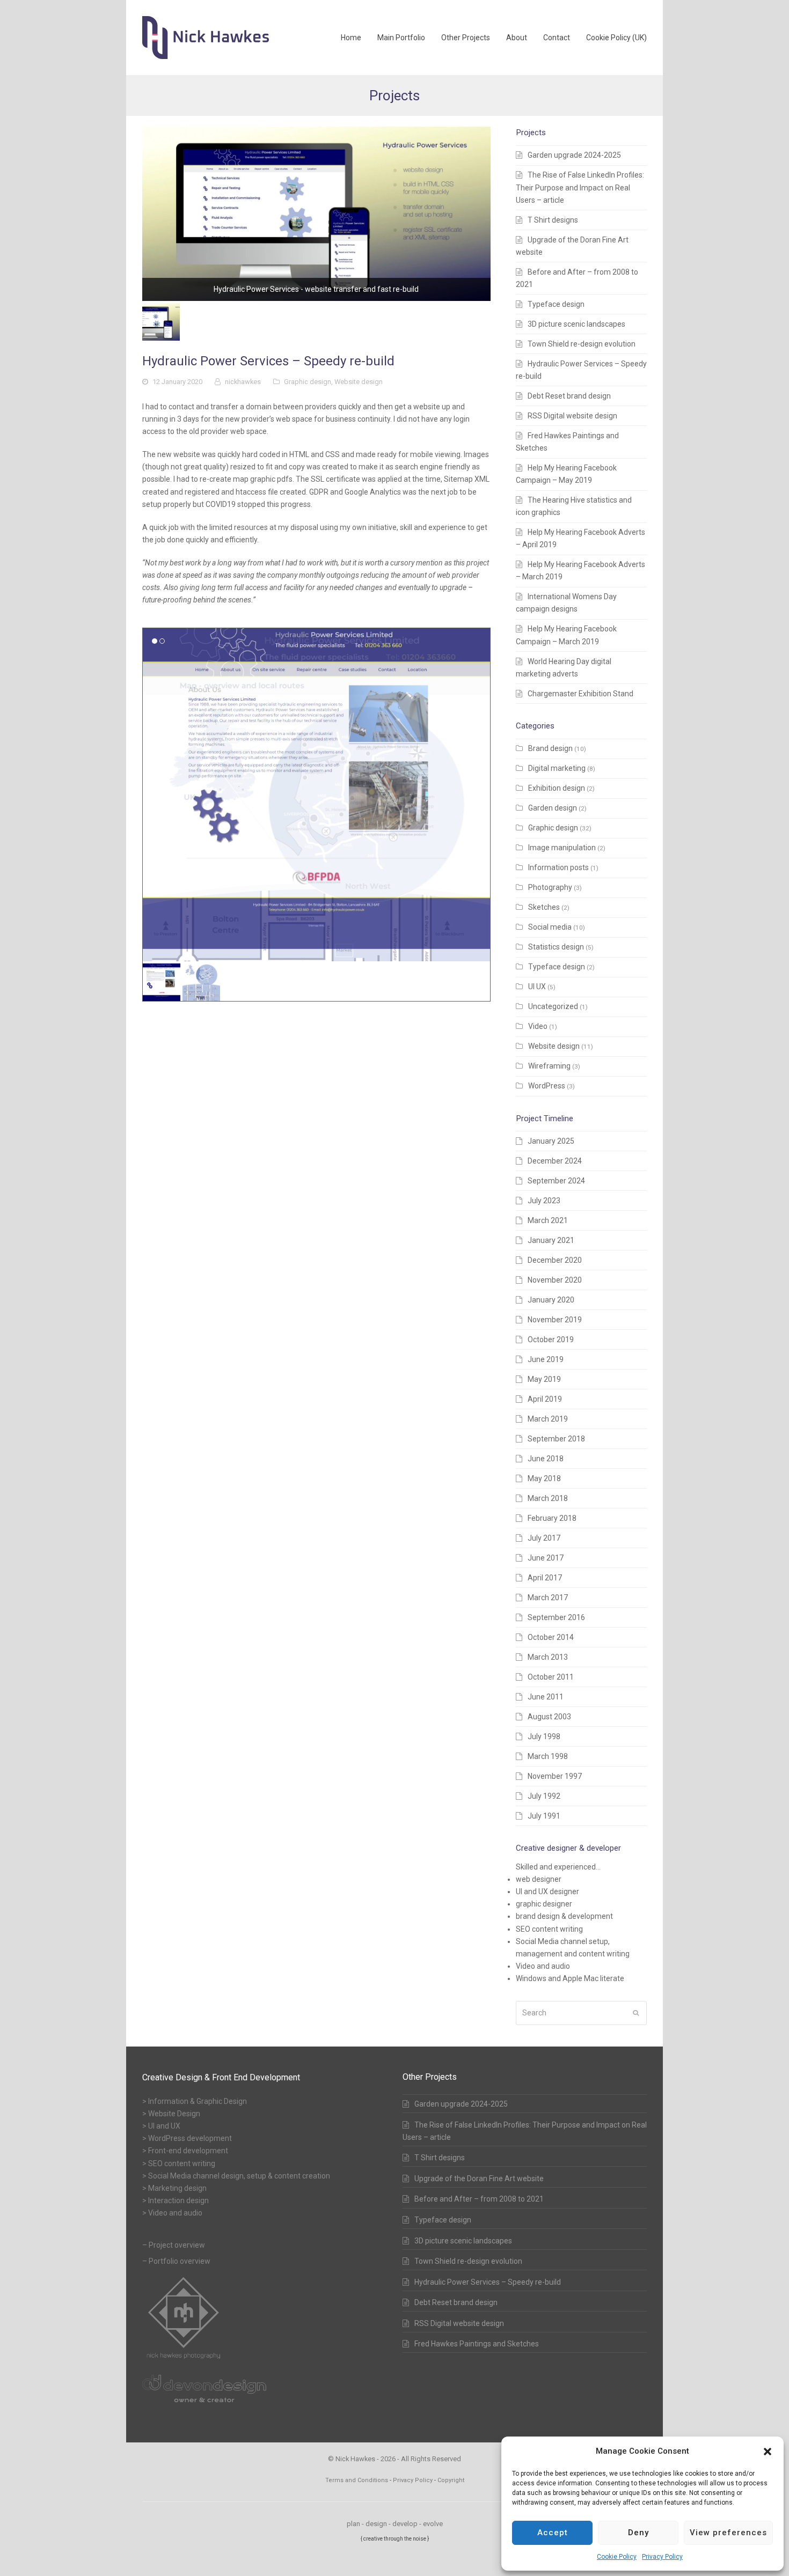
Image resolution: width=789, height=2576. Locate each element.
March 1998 (548, 1756)
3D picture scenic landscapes (576, 324)
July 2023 (544, 1201)
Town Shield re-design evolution (582, 344)
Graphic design (308, 382)
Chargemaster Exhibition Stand (580, 694)
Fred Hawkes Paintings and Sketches (477, 2344)
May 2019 (544, 1379)
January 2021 (551, 1240)
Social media (550, 927)
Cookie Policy (617, 2557)
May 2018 (544, 1478)
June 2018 (546, 1459)
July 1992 (544, 1796)
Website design (359, 382)
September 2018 (556, 1439)
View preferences (728, 2533)
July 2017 (544, 1538)
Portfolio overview (180, 2261)
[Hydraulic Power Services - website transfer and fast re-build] (316, 214)
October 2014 (551, 1637)
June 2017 (546, 1558)
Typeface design (556, 304)
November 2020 (555, 1280)
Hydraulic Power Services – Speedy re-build (488, 2282)
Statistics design (556, 947)
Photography (550, 887)
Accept (553, 2533)
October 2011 (551, 1677)
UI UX (537, 987)
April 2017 (545, 1578)
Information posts (558, 867)
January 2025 (551, 1141)
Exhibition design (557, 788)
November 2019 (555, 1320)
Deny (638, 2533)
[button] (768, 2452)
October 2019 (551, 1339)
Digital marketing (557, 768)
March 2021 (548, 1220)
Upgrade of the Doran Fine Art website (479, 2178)
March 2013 (548, 1657)
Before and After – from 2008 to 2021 (479, 2199)
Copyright (451, 2480)
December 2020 (555, 1260)
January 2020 (551, 1300)
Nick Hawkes (355, 2459)
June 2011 (546, 1697)
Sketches (544, 907)
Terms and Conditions (357, 2480)
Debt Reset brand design (569, 396)
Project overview (177, 2245)
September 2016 (556, 1617)
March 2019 (548, 1419)
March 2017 (548, 1598)
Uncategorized (553, 1006)
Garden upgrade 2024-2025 (574, 155)
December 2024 (555, 1161)
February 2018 (552, 1518)
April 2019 (545, 1399)
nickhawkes (243, 382)
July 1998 (544, 1736)
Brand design (550, 748)
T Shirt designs (553, 220)
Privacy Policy (662, 2557)
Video (538, 1026)
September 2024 (556, 1181)
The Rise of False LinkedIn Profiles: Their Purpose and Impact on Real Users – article (580, 187)
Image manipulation (562, 848)
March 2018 (548, 1498)
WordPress (547, 1086)
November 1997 (555, 1776)
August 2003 (549, 1717)
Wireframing (549, 1066)
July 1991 (544, 1816)
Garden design (553, 808)
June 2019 (546, 1359)
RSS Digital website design (572, 416)
